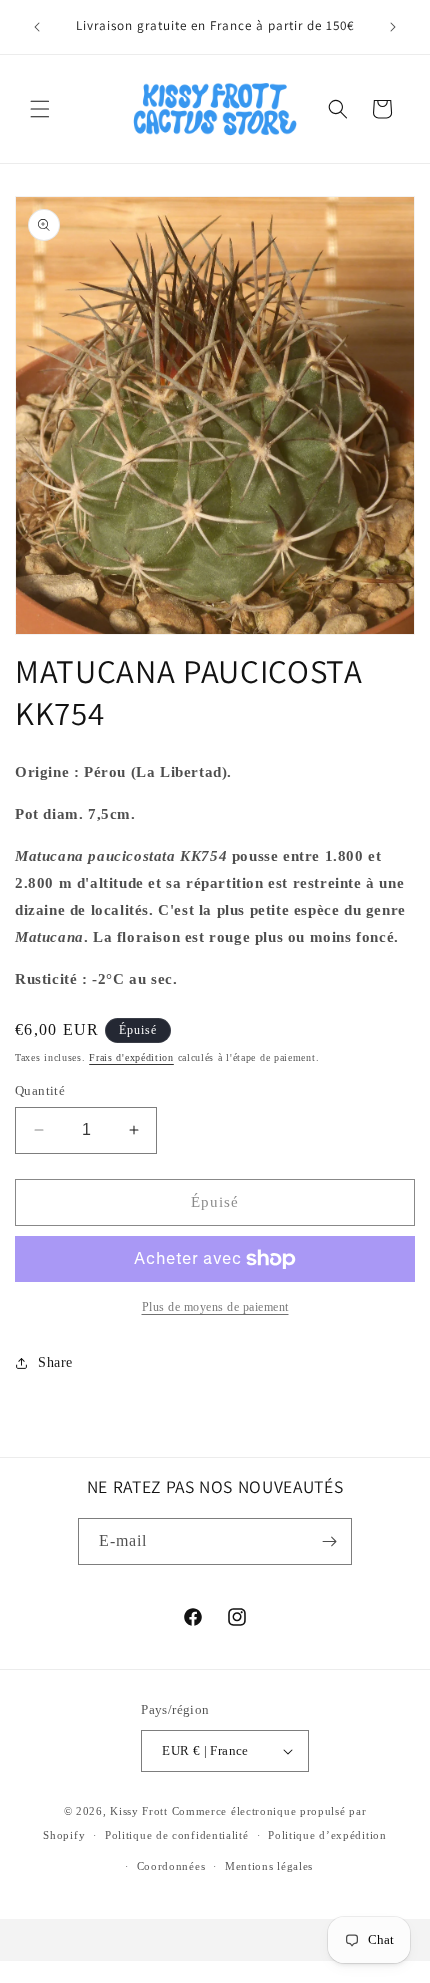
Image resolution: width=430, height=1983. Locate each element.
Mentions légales (269, 1866)
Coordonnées (171, 1866)
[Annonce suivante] (393, 27)
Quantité (40, 1090)
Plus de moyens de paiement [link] (215, 1307)
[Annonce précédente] (37, 27)
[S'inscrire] (329, 1541)
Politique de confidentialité (177, 1835)
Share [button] (55, 1362)
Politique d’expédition (327, 1835)
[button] (40, 109)
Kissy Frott (139, 1811)
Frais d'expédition (131, 1057)
